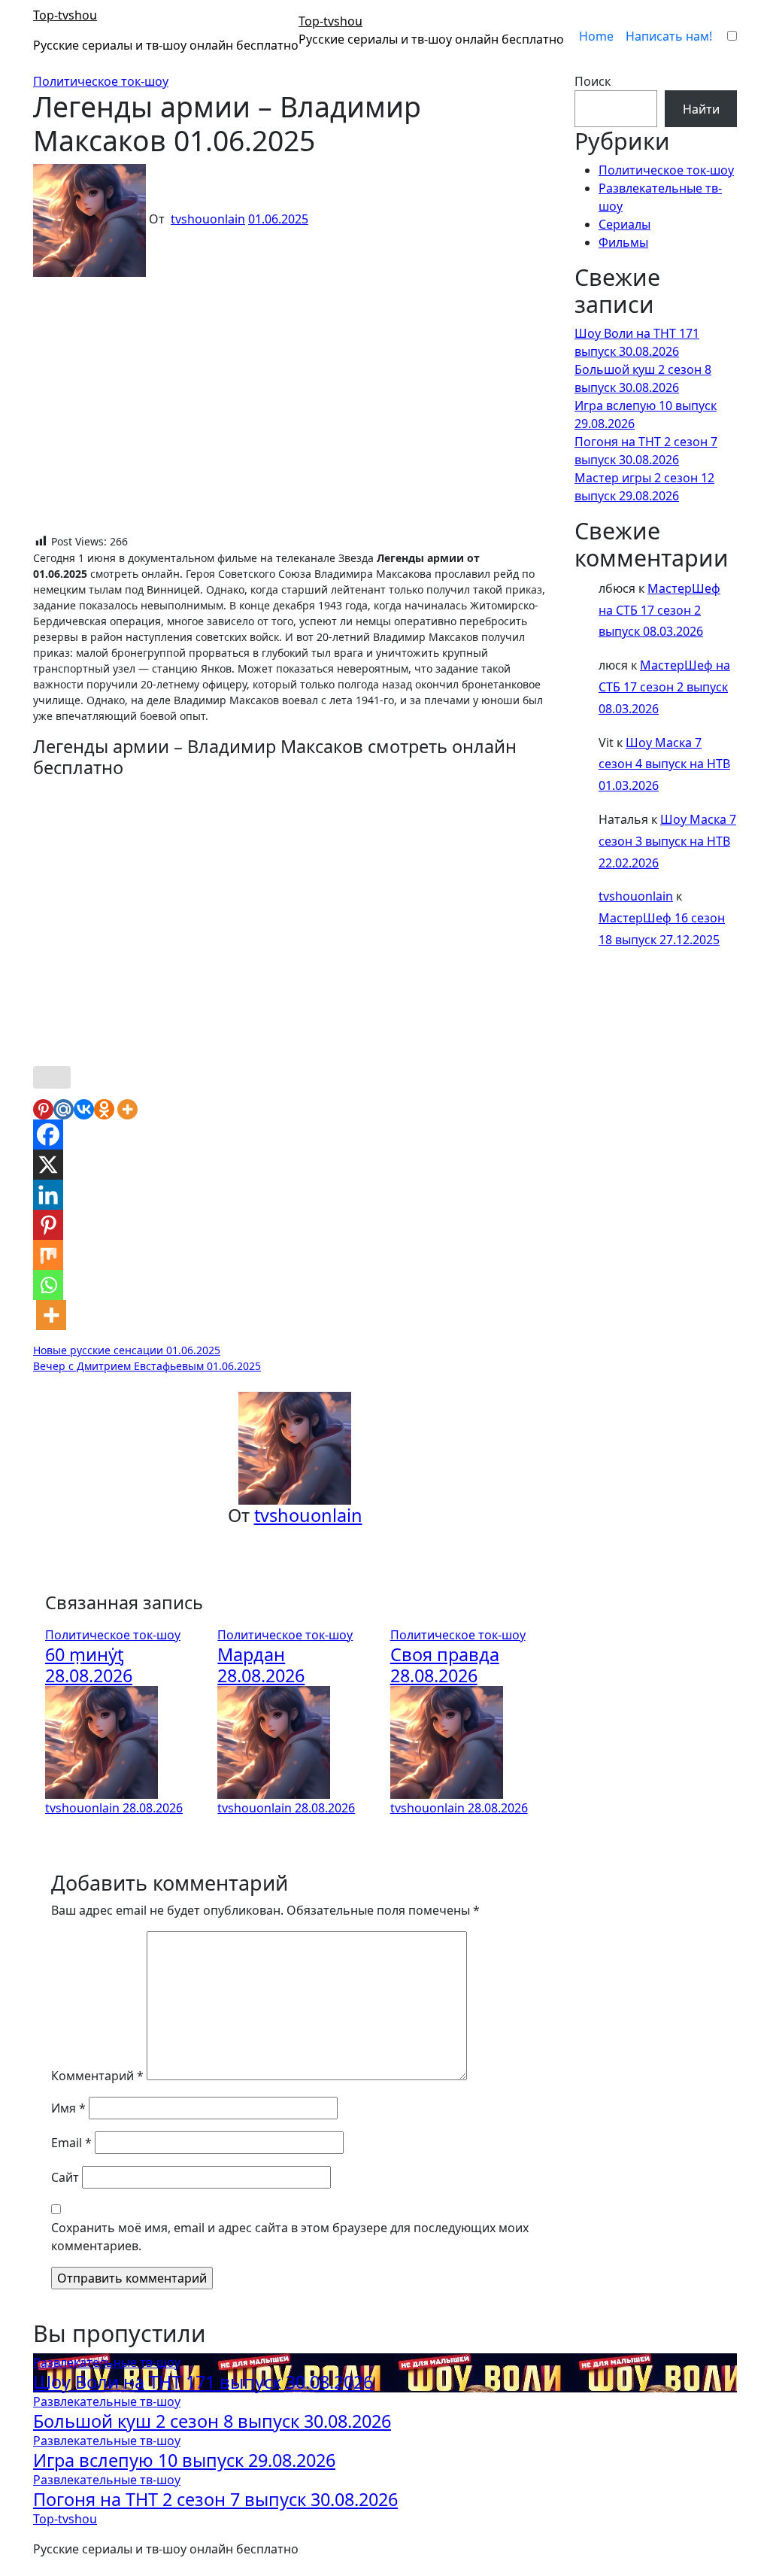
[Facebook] (48, 1135)
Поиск (593, 81)
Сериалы (624, 224)
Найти (701, 109)
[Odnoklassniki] (104, 1109)
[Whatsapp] (48, 1285)
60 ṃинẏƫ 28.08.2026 (89, 1665)
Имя (68, 2108)
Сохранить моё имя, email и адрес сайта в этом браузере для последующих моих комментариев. (290, 2237)
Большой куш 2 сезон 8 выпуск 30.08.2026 (212, 2421)
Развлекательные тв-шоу (107, 2362)
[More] (127, 1109)
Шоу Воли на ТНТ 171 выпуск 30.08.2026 (203, 2382)
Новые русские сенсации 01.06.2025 (127, 1350)
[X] (48, 1165)
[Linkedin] (48, 1195)
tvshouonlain (208, 219)
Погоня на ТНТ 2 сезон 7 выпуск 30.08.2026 (215, 2499)
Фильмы (623, 242)
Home (596, 36)
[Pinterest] (43, 1109)
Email (71, 2143)
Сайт (65, 2177)
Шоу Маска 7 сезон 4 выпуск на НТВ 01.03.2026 (664, 764)
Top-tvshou (65, 15)
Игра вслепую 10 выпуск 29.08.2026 (184, 2460)
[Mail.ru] (64, 1109)
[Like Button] (52, 1077)
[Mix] (48, 1255)
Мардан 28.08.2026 (261, 1665)
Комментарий (97, 2076)
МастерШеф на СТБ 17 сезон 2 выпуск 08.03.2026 (659, 610)
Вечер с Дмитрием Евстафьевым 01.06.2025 (147, 1366)
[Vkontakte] (84, 1109)
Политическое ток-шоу (101, 81)
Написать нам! (669, 36)
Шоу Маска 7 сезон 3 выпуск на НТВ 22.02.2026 (667, 841)
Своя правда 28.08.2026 (445, 1665)
